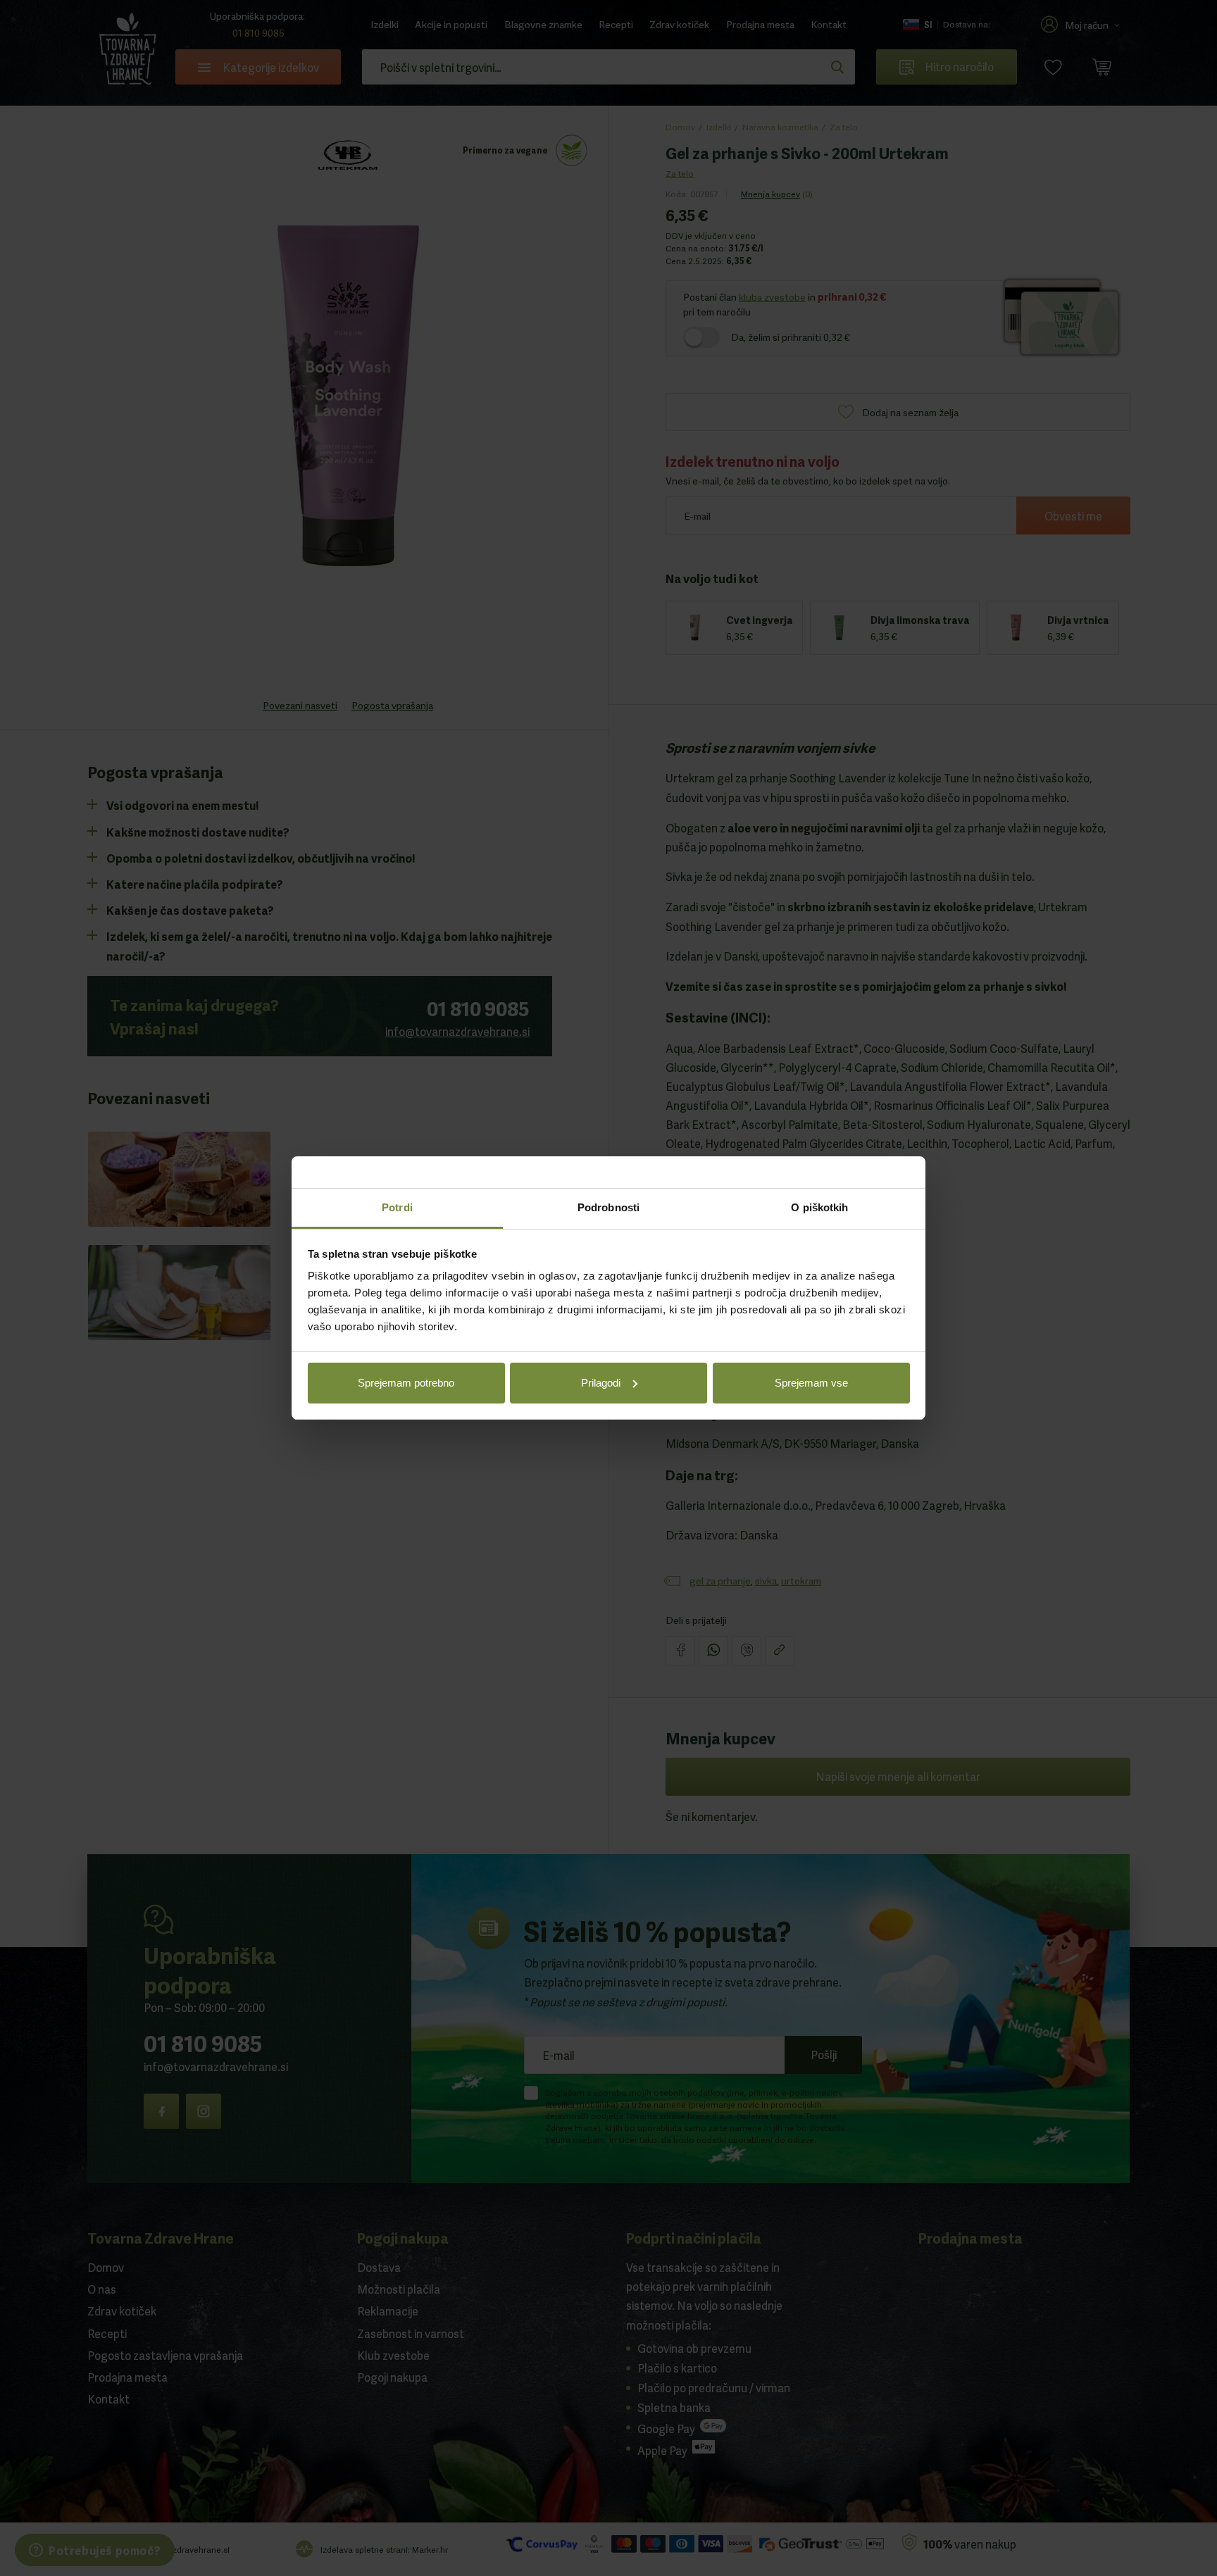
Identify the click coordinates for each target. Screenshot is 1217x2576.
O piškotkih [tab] (819, 1207)
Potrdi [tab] (397, 1207)
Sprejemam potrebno (406, 1383)
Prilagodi (601, 1383)
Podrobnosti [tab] (608, 1207)
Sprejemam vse (811, 1383)
